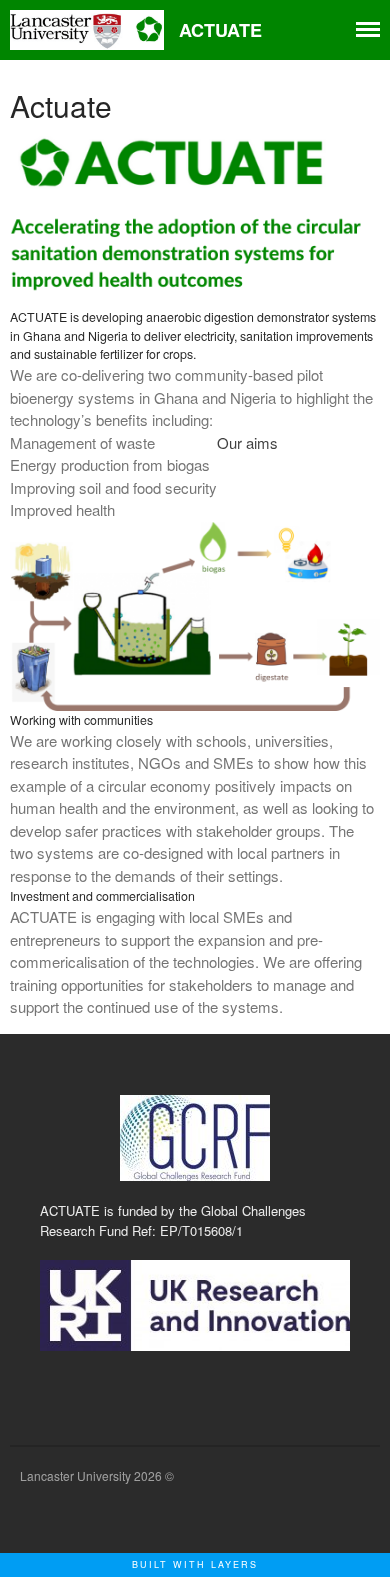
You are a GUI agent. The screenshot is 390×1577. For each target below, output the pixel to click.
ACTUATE (220, 30)
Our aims (247, 442)
